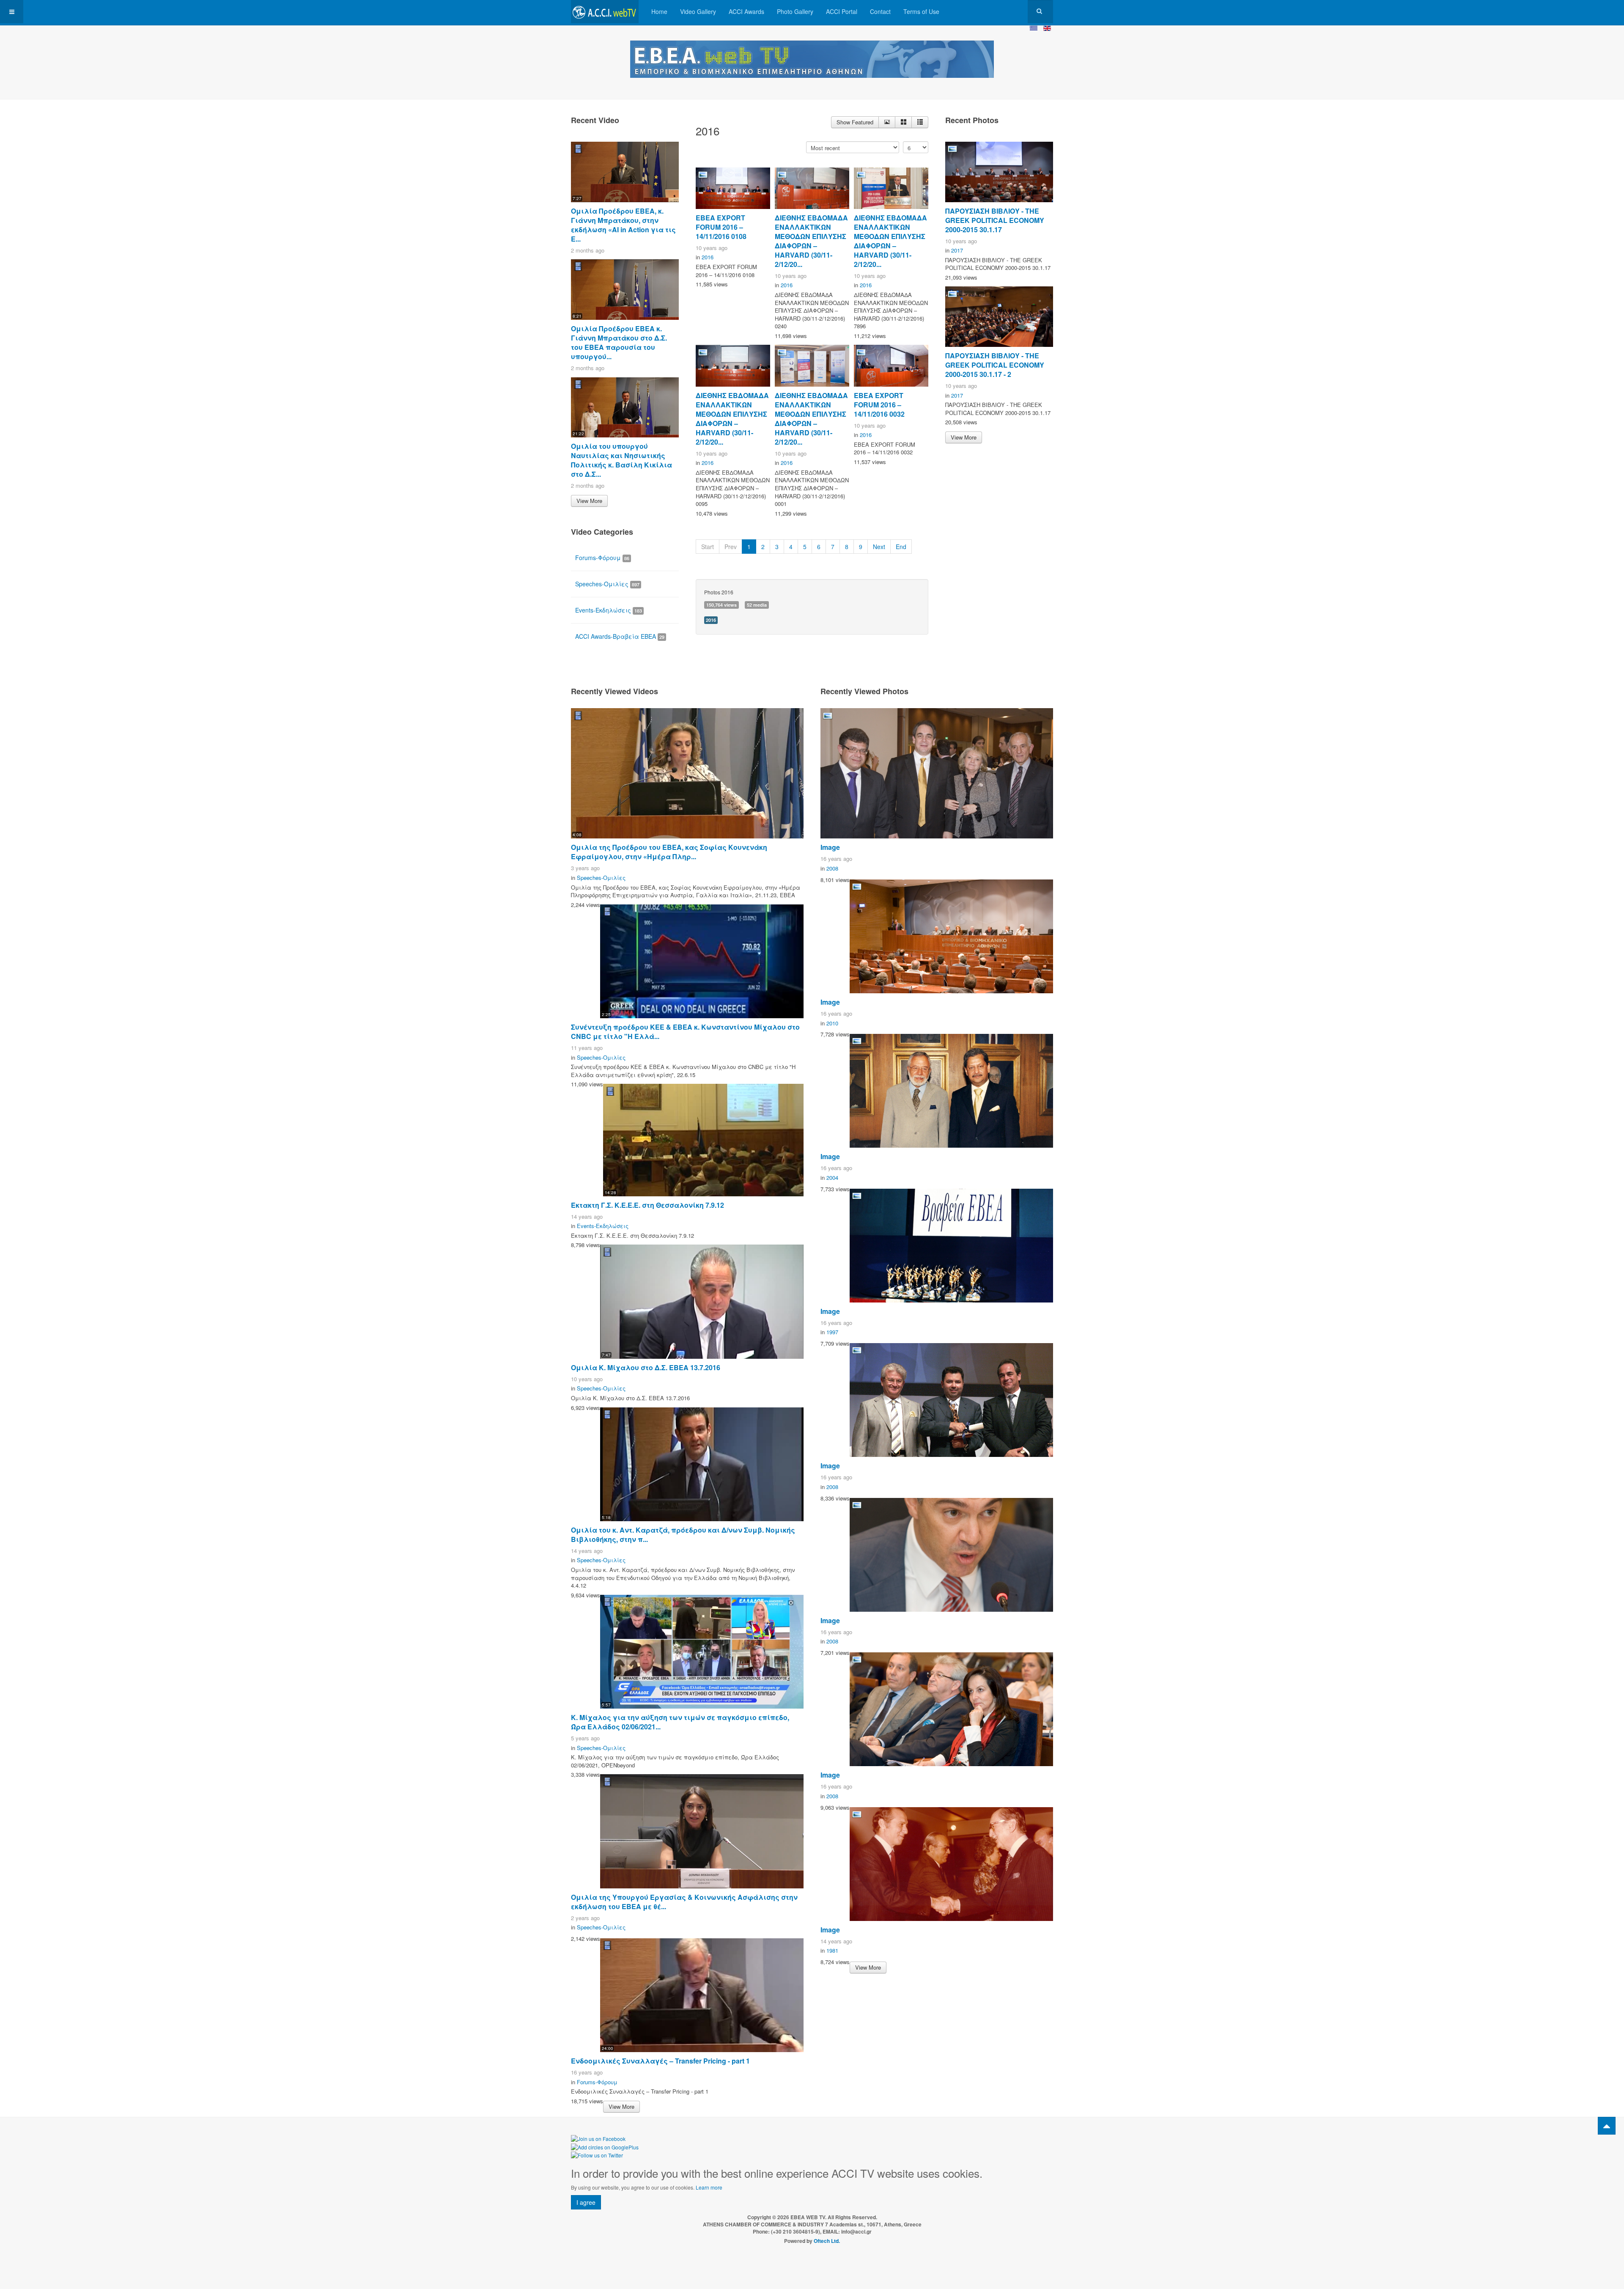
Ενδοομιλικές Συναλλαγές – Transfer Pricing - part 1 (660, 2061)
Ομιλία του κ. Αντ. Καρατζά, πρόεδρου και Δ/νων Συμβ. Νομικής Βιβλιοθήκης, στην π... (683, 1535)
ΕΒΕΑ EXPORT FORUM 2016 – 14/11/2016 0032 (879, 405)
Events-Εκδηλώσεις (609, 610)
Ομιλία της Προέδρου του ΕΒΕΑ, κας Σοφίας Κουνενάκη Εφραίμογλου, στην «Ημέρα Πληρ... (669, 852)
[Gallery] (903, 122)
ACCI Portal (842, 11)
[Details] (887, 122)
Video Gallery (698, 11)
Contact (880, 11)
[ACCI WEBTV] (605, 12)
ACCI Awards (746, 11)
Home (659, 11)
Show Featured (855, 122)
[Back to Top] (1607, 2126)
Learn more (709, 2187)
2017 (957, 250)
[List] (920, 122)
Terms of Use (921, 11)
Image (830, 847)
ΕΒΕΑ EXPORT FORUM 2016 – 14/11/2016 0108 (721, 227)
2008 (832, 868)
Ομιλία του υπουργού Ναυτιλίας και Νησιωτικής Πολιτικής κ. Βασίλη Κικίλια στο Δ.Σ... (621, 460)
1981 (832, 1950)
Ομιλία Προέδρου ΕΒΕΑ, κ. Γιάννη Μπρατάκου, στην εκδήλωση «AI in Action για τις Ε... (623, 225)
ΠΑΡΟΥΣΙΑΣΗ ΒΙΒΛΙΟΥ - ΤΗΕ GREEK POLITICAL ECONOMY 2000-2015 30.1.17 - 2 (995, 365)
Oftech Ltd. (827, 2241)
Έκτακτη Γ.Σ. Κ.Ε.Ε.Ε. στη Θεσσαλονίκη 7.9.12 (647, 1205)
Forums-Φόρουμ (602, 558)
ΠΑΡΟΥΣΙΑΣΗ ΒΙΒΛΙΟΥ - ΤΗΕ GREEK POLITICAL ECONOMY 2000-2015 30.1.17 (995, 220)
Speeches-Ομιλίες (607, 584)
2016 (708, 257)
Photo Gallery (795, 11)
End (901, 547)
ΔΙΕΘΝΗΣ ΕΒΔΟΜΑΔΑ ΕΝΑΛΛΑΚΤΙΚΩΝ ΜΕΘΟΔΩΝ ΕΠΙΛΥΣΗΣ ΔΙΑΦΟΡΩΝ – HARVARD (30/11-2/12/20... (811, 241)
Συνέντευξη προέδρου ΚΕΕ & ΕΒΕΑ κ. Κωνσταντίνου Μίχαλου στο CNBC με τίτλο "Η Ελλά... (685, 1032)
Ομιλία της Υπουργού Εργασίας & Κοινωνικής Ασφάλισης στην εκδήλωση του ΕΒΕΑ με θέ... (684, 1902)
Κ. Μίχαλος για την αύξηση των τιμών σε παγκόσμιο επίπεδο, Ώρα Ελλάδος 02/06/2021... (680, 1722)
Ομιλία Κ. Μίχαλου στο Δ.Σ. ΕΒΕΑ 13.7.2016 (646, 1367)
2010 (832, 1023)
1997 (832, 1332)
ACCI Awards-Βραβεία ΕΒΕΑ (620, 636)
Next (879, 547)
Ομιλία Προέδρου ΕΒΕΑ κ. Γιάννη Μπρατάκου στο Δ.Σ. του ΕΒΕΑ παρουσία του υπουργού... (619, 342)
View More (589, 501)
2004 (832, 1177)
